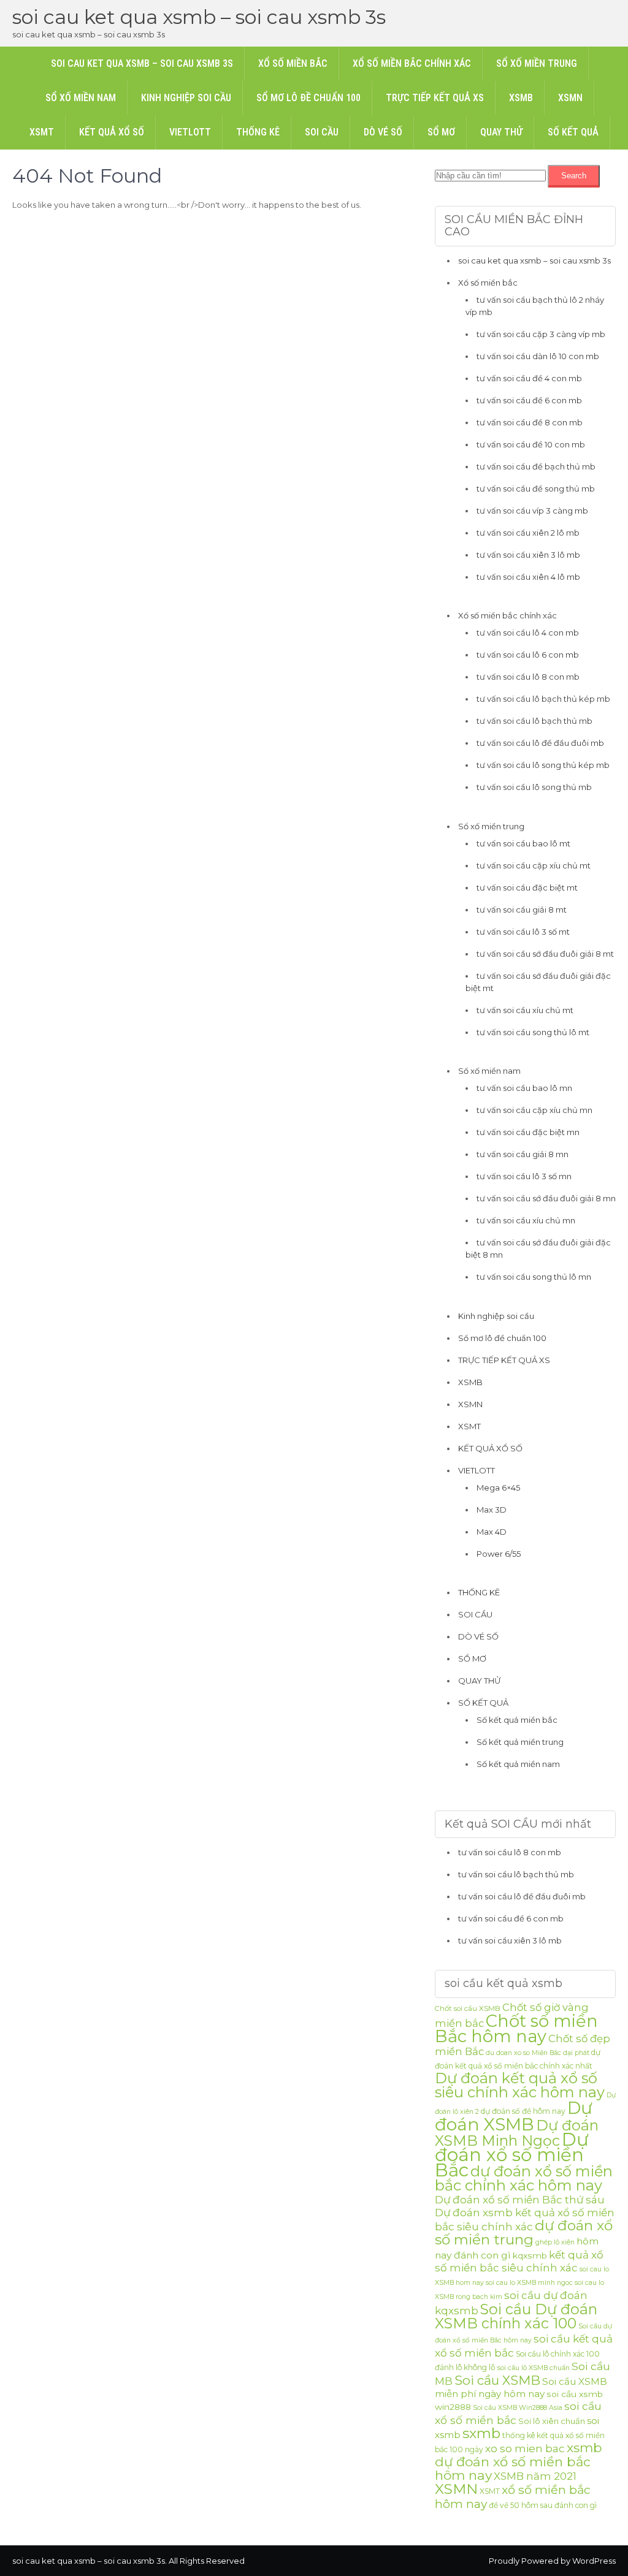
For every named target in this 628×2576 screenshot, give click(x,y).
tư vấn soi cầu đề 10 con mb (531, 444)
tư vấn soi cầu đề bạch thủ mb (536, 466)
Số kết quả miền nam (518, 1764)
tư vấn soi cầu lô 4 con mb (528, 633)
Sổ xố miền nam (81, 98)
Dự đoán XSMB (514, 2116)
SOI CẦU (322, 132)
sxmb (481, 2433)
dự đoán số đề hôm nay (523, 2111)
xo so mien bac (525, 2449)
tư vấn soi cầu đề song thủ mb (536, 488)
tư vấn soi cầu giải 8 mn (523, 1154)
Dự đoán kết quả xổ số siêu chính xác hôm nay (520, 2085)
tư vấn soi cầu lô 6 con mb (528, 655)
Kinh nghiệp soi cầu (186, 98)
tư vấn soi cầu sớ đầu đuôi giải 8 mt (545, 954)
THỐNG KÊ (258, 132)
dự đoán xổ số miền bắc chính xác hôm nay (524, 2178)
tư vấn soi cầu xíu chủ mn (526, 1220)
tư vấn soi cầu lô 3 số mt (523, 932)
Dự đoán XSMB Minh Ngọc (517, 2133)
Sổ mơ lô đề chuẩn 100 (308, 98)
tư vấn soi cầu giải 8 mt (522, 910)
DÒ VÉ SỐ (383, 132)
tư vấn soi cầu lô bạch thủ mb (534, 721)
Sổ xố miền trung (537, 63)
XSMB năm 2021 (535, 2476)
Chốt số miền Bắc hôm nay (516, 2028)
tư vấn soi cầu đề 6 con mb (529, 400)
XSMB (521, 98)
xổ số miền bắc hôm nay (513, 2497)
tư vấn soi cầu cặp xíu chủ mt (534, 865)
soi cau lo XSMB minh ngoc (529, 2283)
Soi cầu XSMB (497, 2380)
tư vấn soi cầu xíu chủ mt (525, 1010)
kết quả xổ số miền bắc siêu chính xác (519, 2261)
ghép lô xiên (555, 2242)
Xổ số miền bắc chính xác (412, 63)
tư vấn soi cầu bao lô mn (524, 1088)
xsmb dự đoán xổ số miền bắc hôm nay (519, 2461)
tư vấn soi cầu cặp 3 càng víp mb (541, 334)
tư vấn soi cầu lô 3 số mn (524, 1176)
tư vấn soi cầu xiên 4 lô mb (528, 577)
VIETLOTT (190, 132)
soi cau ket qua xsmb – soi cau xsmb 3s (199, 17)
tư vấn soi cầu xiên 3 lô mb (528, 555)
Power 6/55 (499, 1554)
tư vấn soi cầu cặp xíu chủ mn (534, 1110)
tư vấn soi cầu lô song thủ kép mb (543, 765)
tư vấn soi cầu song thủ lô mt (533, 1032)
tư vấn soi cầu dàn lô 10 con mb (538, 356)
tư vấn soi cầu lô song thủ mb (534, 787)
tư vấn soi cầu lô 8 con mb (528, 677)
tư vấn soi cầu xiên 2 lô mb (528, 533)
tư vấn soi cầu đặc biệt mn (528, 1132)
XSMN (570, 98)
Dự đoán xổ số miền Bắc (512, 2155)
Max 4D (492, 1532)
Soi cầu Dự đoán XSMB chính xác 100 (516, 2316)
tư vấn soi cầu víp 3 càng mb (532, 511)
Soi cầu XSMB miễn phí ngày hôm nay (521, 2388)
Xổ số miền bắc (293, 63)
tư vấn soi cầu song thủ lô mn (534, 1277)
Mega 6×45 (498, 1487)
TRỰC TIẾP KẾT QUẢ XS (435, 98)
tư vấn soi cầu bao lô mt (523, 843)
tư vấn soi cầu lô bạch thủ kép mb (543, 699)
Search (574, 176)
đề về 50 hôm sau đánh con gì (543, 2505)
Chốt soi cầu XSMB (468, 2008)
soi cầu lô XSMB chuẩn (534, 2368)
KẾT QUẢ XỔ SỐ (112, 132)
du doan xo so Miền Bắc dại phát (538, 2053)
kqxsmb (530, 2255)
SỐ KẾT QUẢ (573, 132)
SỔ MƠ (441, 132)
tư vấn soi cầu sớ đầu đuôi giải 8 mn (546, 1198)
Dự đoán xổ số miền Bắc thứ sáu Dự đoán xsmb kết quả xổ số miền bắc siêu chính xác (525, 2213)
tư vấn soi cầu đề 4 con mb (529, 378)
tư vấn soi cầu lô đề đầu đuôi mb (540, 743)
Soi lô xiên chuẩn (552, 2421)
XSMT (42, 132)
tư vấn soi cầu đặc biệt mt (527, 887)
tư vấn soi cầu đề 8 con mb (530, 422)
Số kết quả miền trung (520, 1742)
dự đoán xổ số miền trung (524, 2232)
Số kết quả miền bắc (517, 1720)
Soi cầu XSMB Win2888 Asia (518, 2408)
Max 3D (492, 1510)
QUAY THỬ (501, 132)
